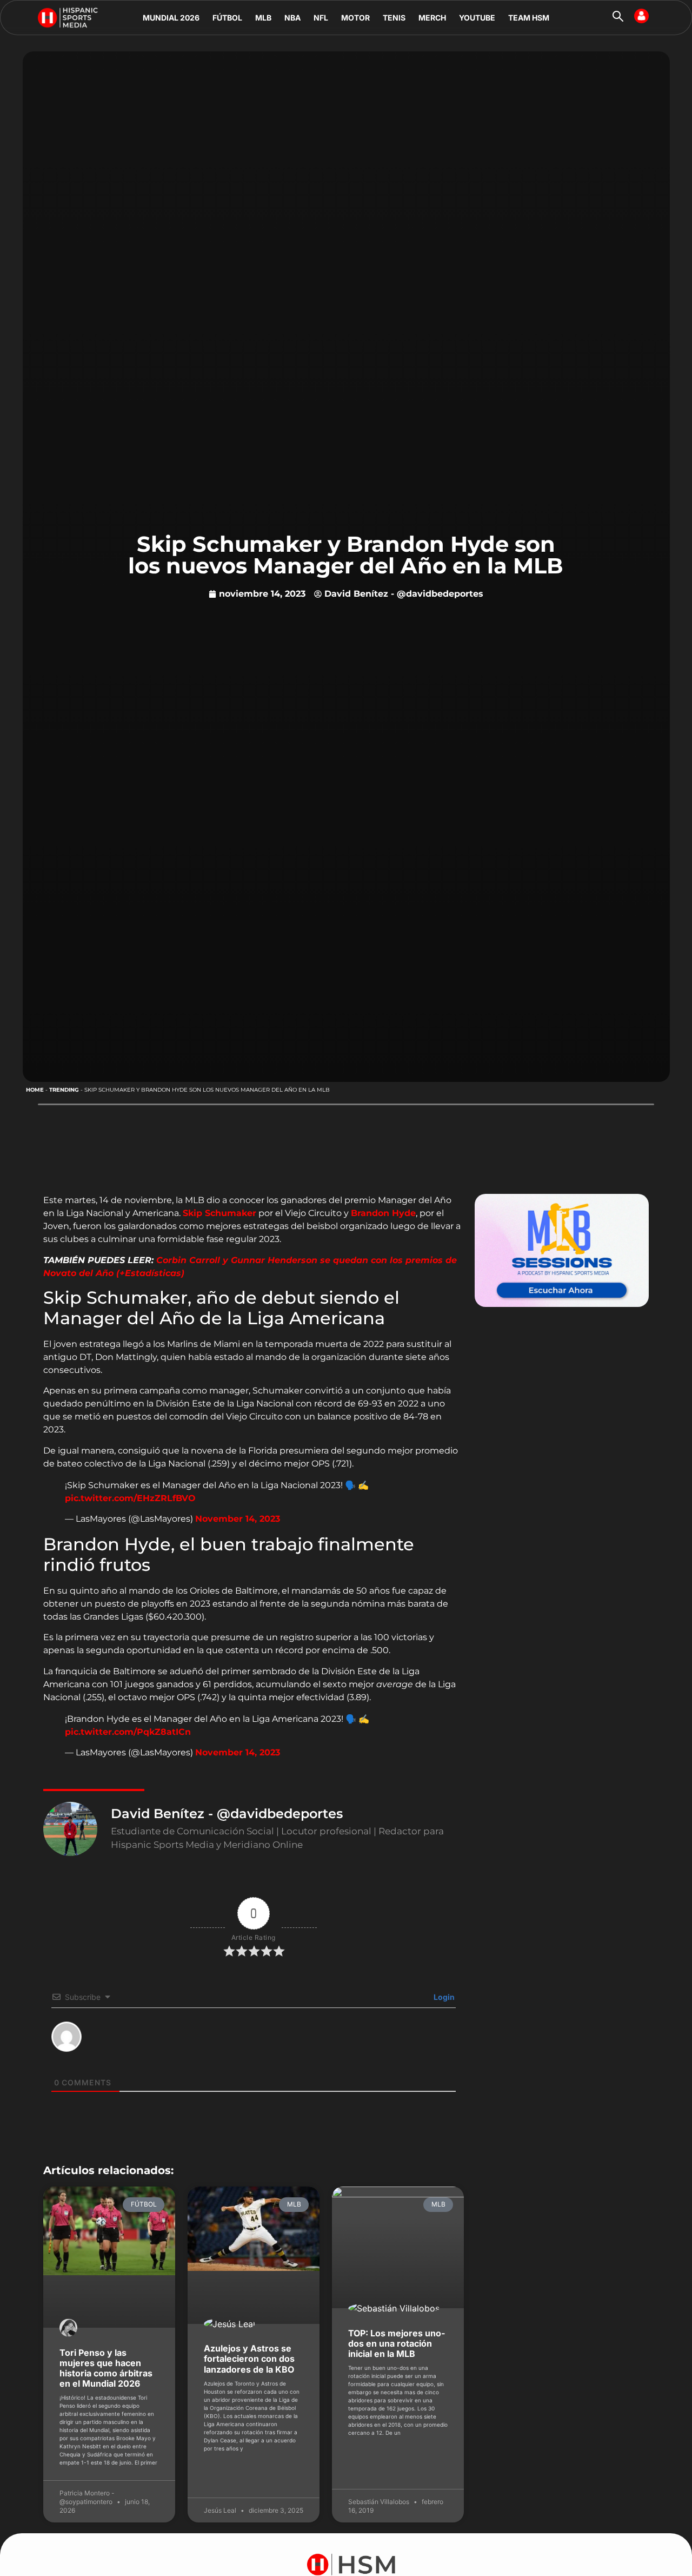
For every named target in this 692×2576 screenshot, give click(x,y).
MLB (263, 18)
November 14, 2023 (238, 1519)
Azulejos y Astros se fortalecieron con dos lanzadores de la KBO (249, 2359)
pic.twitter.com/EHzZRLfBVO (130, 1498)
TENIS (394, 18)
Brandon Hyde (383, 1213)
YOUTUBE (477, 18)
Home (35, 1090)
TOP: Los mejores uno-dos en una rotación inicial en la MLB (397, 2343)
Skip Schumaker (219, 1213)
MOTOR (355, 18)
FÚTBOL (227, 18)
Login (443, 1997)
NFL (321, 18)
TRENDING (64, 1090)
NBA (292, 18)
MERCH (432, 18)
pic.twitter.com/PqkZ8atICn (128, 1732)
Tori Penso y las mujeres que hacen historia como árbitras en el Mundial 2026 (106, 2368)
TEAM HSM (529, 18)
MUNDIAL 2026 (171, 18)
